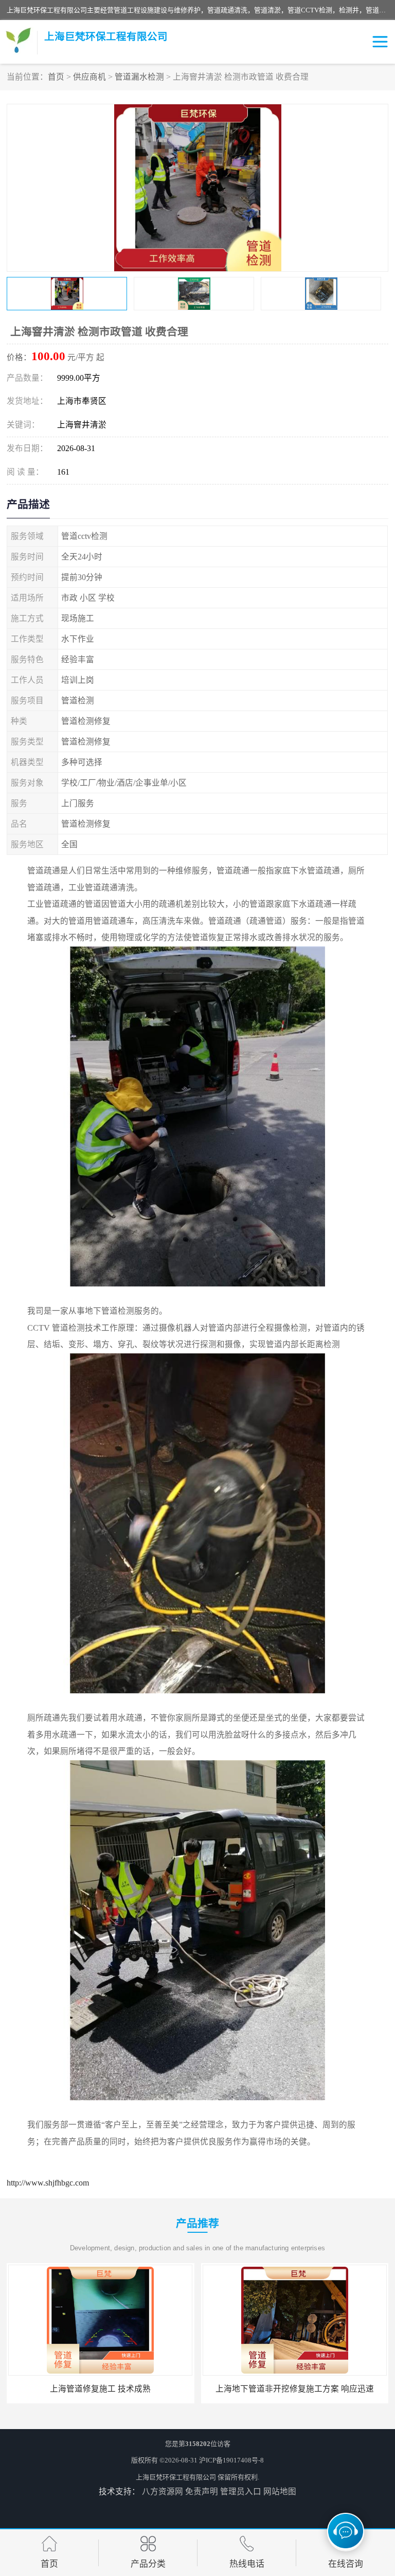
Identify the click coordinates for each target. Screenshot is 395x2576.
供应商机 (89, 77)
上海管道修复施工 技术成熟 (100, 2389)
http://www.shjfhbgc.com (48, 2183)
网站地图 (280, 2491)
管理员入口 (241, 2491)
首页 (56, 77)
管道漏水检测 (139, 77)
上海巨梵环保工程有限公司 (176, 2477)
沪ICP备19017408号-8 (231, 2460)
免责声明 (202, 2491)
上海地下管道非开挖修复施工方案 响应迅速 (295, 2389)
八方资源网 (163, 2491)
